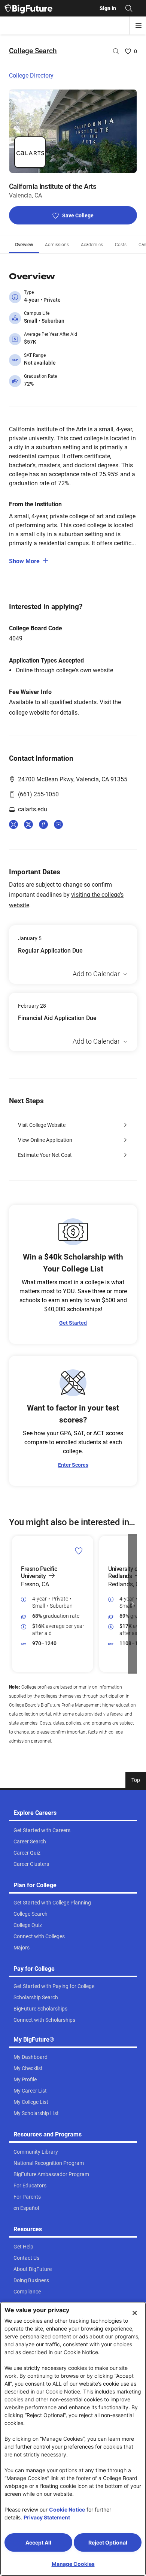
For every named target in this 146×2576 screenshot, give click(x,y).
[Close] (135, 2313)
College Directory (31, 76)
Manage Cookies (73, 2564)
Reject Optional (108, 2542)
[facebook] (43, 824)
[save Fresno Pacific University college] (79, 1551)
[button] (13, 1604)
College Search (33, 51)
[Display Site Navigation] (139, 25)
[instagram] (13, 824)
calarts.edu (33, 809)
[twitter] (28, 824)
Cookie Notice (67, 2509)
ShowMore (24, 561)
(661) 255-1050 (38, 794)
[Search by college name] (116, 51)
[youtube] (58, 824)
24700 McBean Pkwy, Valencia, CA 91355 (73, 779)
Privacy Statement (47, 2517)
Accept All (38, 2542)
